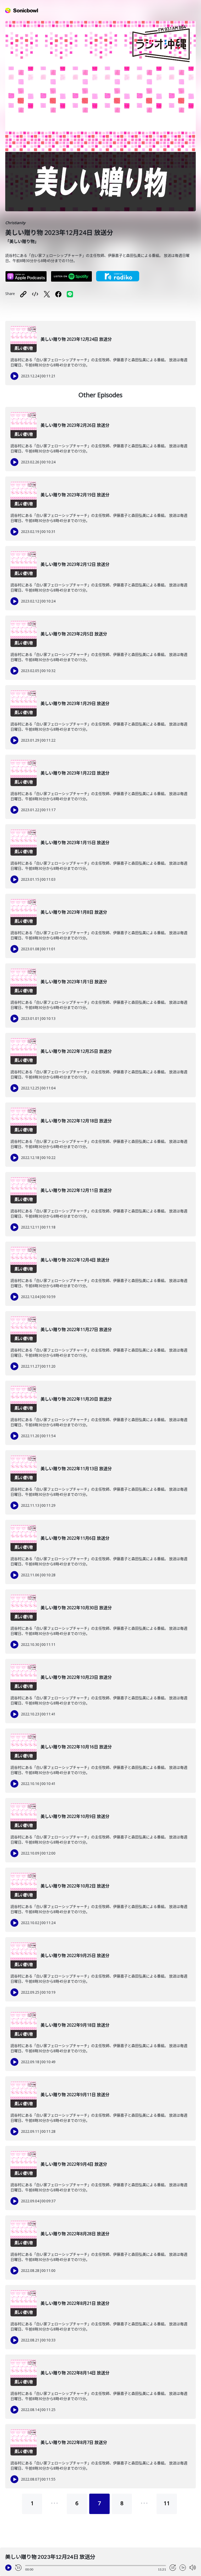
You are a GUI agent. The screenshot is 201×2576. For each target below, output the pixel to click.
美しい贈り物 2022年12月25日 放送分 (76, 1051)
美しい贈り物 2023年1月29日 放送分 (75, 703)
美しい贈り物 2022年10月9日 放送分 (75, 1816)
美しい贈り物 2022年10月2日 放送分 (75, 1886)
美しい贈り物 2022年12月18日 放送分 (76, 1121)
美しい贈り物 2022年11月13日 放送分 (76, 1469)
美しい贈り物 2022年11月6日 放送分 (75, 1538)
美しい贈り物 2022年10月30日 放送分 (76, 1608)
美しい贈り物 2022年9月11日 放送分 (75, 2095)
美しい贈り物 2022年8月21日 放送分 (75, 2303)
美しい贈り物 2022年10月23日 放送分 (76, 1677)
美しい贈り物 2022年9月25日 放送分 (75, 1955)
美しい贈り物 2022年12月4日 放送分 (75, 1260)
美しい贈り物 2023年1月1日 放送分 (74, 982)
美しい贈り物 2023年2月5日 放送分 (74, 634)
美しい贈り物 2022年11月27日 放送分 (76, 1329)
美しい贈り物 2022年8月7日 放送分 (74, 2442)
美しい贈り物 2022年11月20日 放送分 (76, 1399)
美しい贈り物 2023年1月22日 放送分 (75, 773)
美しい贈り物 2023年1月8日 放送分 (74, 912)
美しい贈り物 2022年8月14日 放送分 (75, 2373)
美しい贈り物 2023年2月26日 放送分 (75, 425)
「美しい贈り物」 (22, 241)
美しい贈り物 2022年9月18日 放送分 (75, 2025)
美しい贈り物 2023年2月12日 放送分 (75, 564)
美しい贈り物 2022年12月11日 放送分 (76, 1190)
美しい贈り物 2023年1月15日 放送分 (75, 843)
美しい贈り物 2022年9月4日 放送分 (74, 2164)
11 (167, 2503)
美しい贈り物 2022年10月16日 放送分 (76, 1747)
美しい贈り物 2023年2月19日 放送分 (75, 495)
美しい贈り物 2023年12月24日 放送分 (76, 339)
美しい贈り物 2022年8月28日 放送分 (75, 2234)
